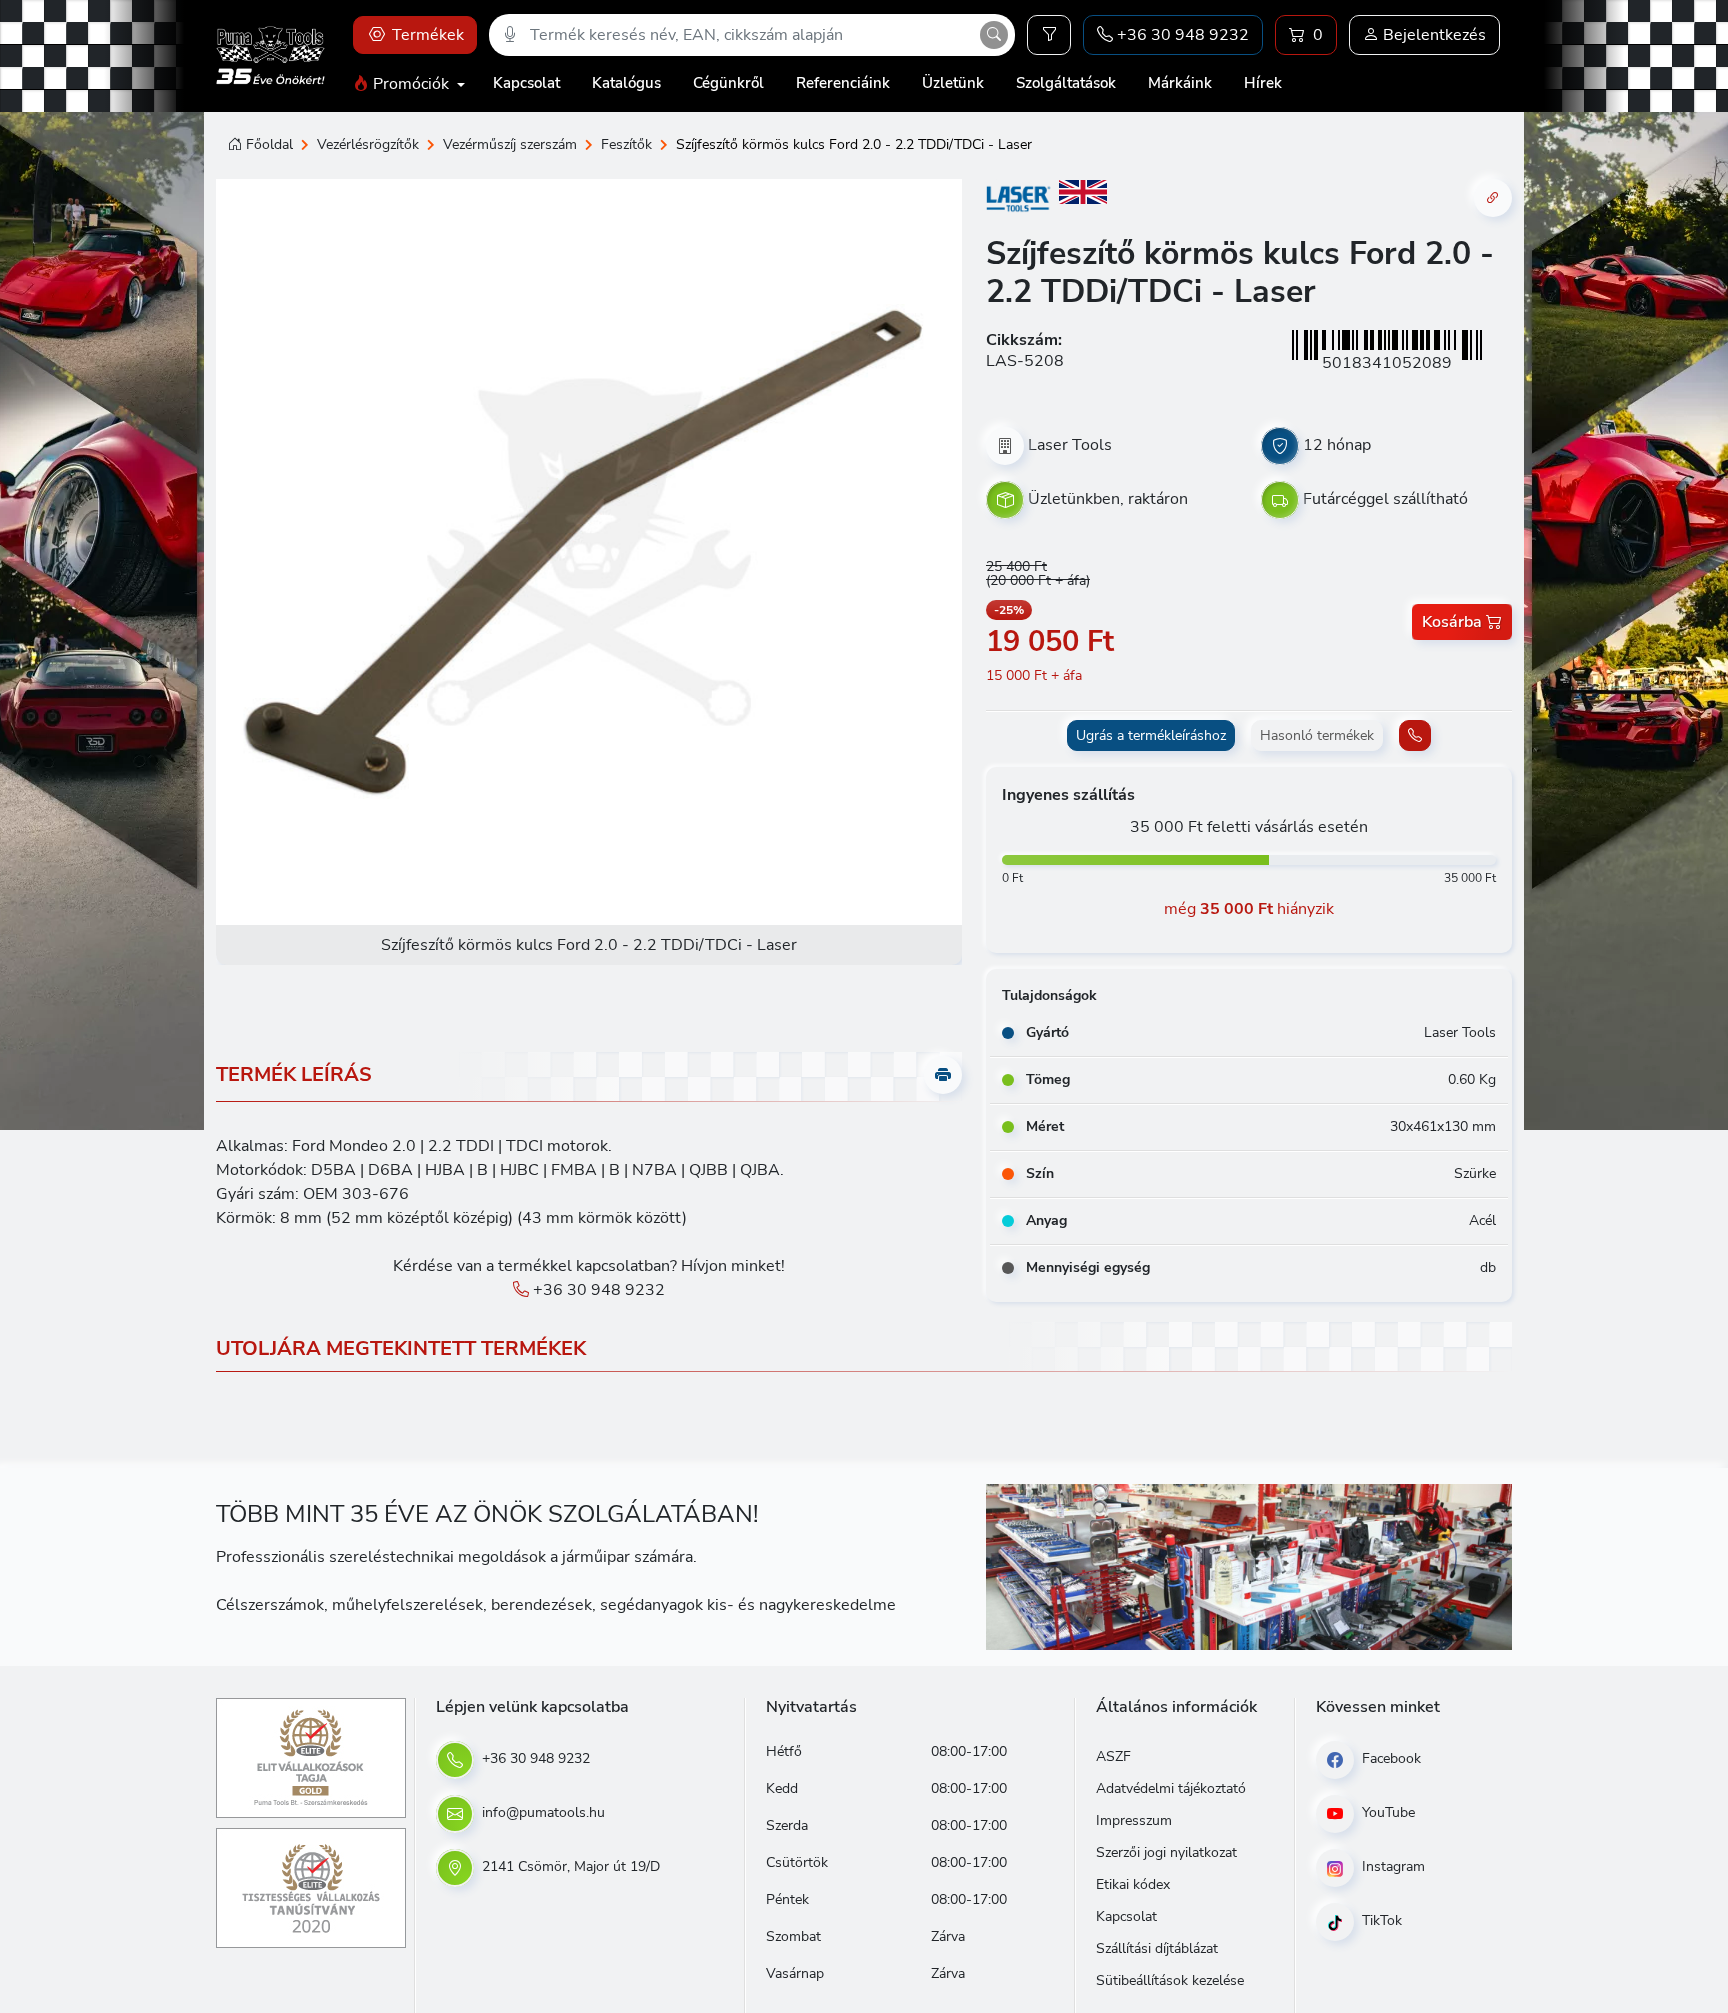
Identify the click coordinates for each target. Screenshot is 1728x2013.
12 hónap (1337, 445)
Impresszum (1134, 1820)
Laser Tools (1070, 445)
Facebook (1389, 1758)
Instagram (1391, 1866)
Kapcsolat (526, 83)
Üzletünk (953, 83)
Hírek (1263, 83)
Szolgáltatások (1066, 83)
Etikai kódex (1133, 1884)
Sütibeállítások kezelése (1170, 1980)
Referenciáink (843, 83)
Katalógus (626, 83)
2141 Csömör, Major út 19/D (569, 1866)
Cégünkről (728, 83)
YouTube (1386, 1812)
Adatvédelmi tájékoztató (1171, 1788)
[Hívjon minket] (1415, 735)
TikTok (1380, 1920)
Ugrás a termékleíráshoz (1151, 735)
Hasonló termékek (1317, 735)
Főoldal (269, 144)
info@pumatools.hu (541, 1812)
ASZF (1113, 1756)
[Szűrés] (1049, 35)
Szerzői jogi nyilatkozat (1166, 1852)
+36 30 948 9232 (597, 1290)
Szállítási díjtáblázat (1157, 1948)
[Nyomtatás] (943, 1075)
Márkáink (1180, 83)
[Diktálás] (510, 35)
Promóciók (411, 84)
